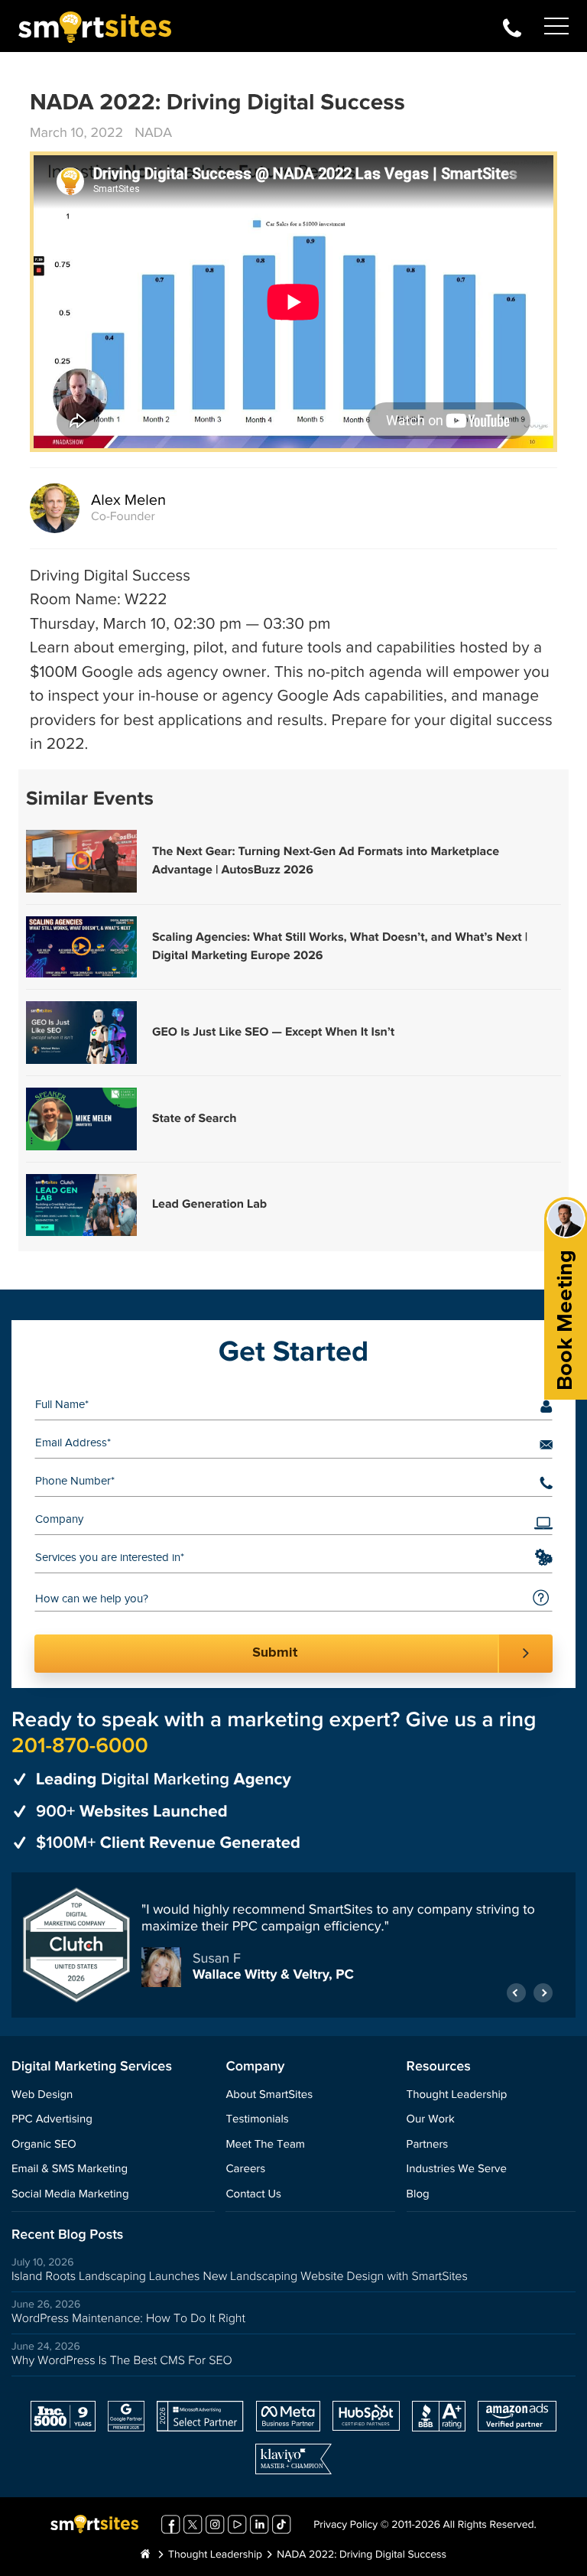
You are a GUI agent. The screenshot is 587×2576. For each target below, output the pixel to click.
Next (543, 1993)
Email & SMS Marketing (70, 2169)
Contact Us (253, 2195)
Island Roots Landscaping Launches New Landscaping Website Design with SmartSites (240, 2277)
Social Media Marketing (70, 2195)
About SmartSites (269, 2095)
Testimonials (257, 2120)
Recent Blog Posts (67, 2235)
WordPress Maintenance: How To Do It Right (128, 2319)
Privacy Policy (345, 2526)
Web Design (42, 2095)
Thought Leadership (457, 2095)
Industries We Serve (457, 2169)
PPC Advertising (52, 2120)
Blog (418, 2195)
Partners (428, 2145)
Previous (516, 1993)
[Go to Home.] (145, 2555)
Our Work (431, 2120)
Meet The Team (265, 2145)
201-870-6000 (512, 26)
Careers (245, 2169)
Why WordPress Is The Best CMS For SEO (122, 2361)
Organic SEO (44, 2145)
